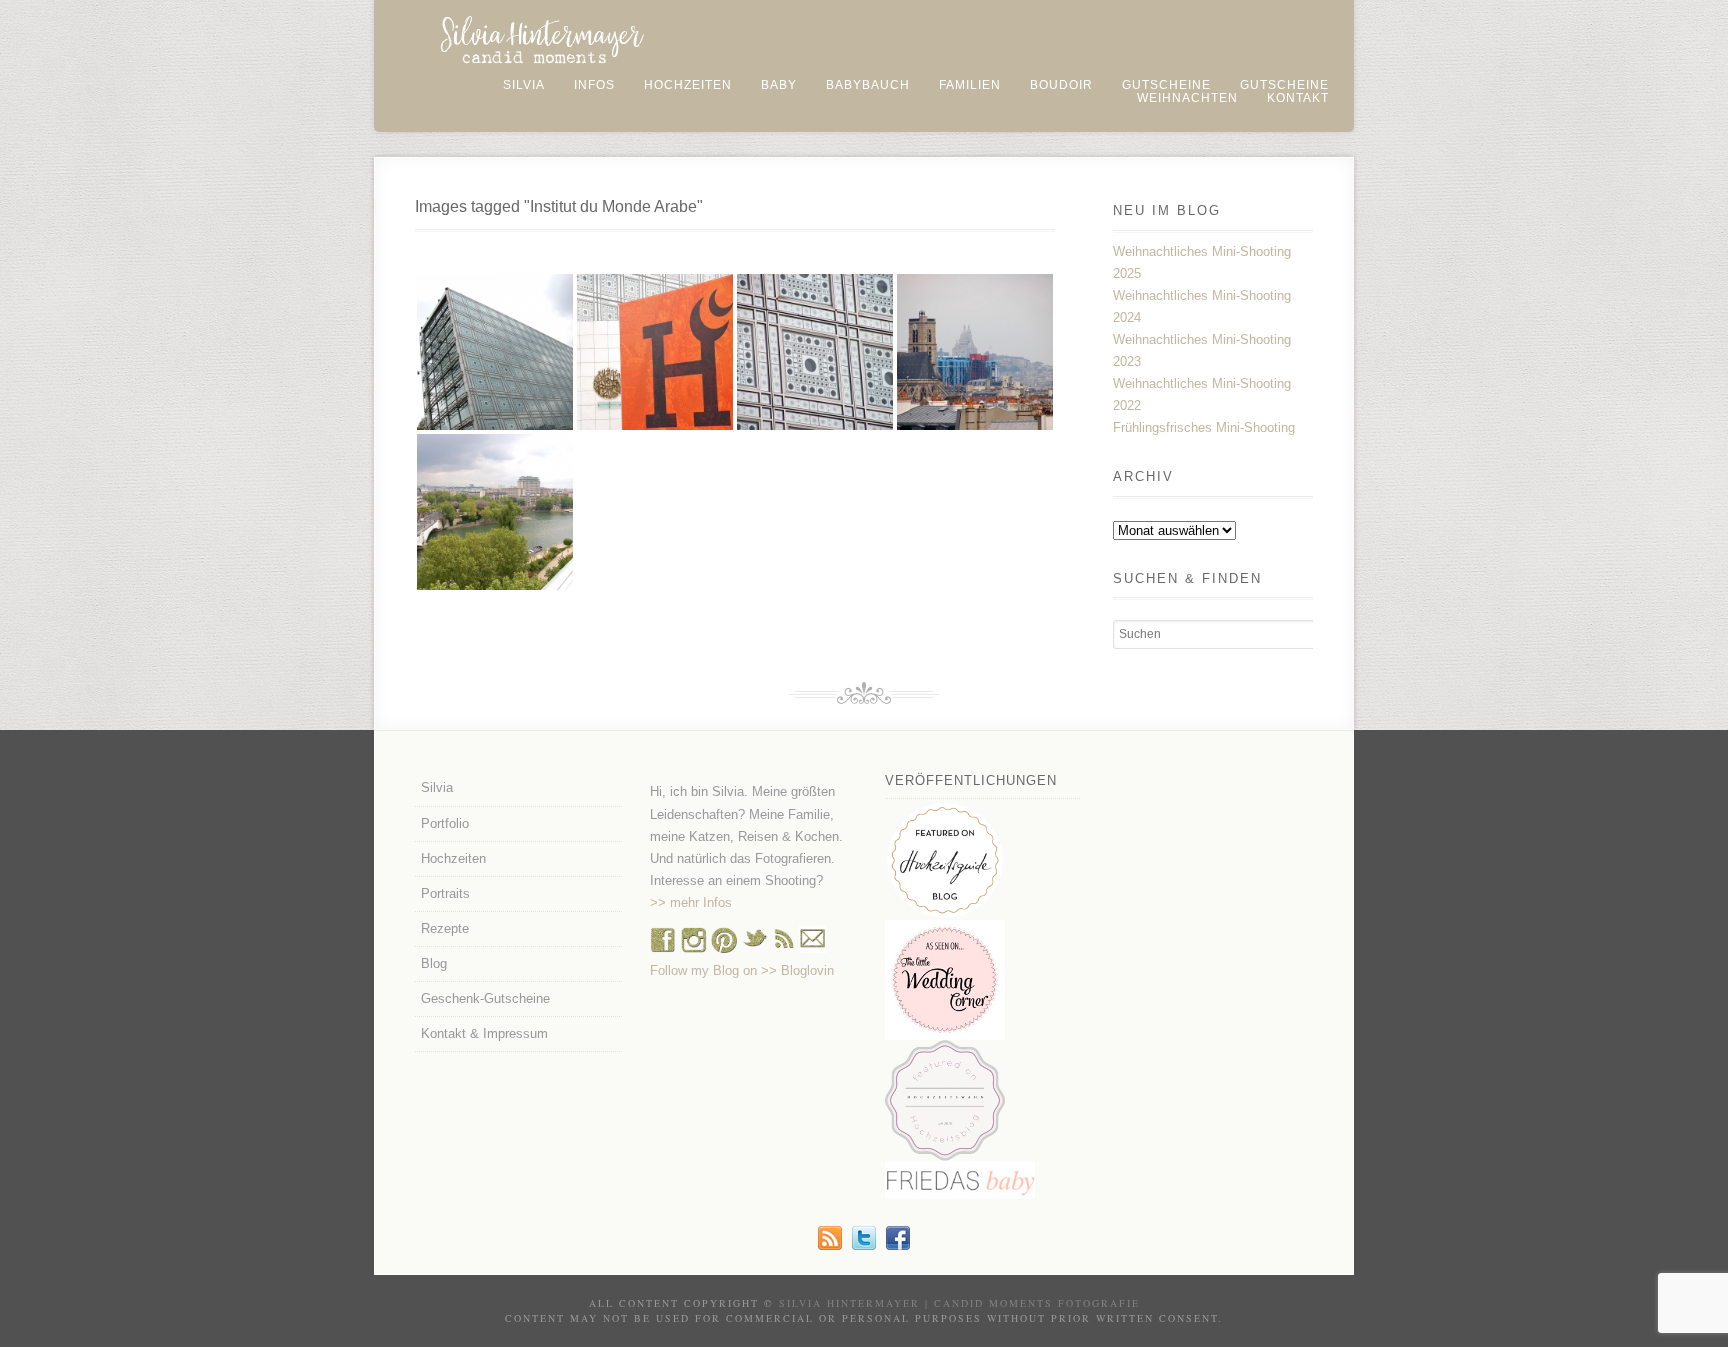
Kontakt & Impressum (484, 1033)
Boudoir (1061, 85)
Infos (594, 85)
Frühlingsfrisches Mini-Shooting (1204, 427)
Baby (779, 85)
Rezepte (445, 928)
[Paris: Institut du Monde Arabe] (495, 352)
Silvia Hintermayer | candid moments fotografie (959, 1303)
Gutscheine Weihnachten (1233, 91)
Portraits (445, 893)
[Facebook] (663, 948)
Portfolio (445, 823)
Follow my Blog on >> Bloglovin (742, 970)
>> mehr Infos (691, 902)
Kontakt (1298, 98)
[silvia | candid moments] (830, 1245)
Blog (434, 963)
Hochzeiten (688, 85)
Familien (970, 85)
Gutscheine (1166, 85)
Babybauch (868, 85)
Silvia (524, 85)
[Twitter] (864, 1245)
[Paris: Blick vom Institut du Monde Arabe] (975, 352)
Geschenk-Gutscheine (485, 998)
